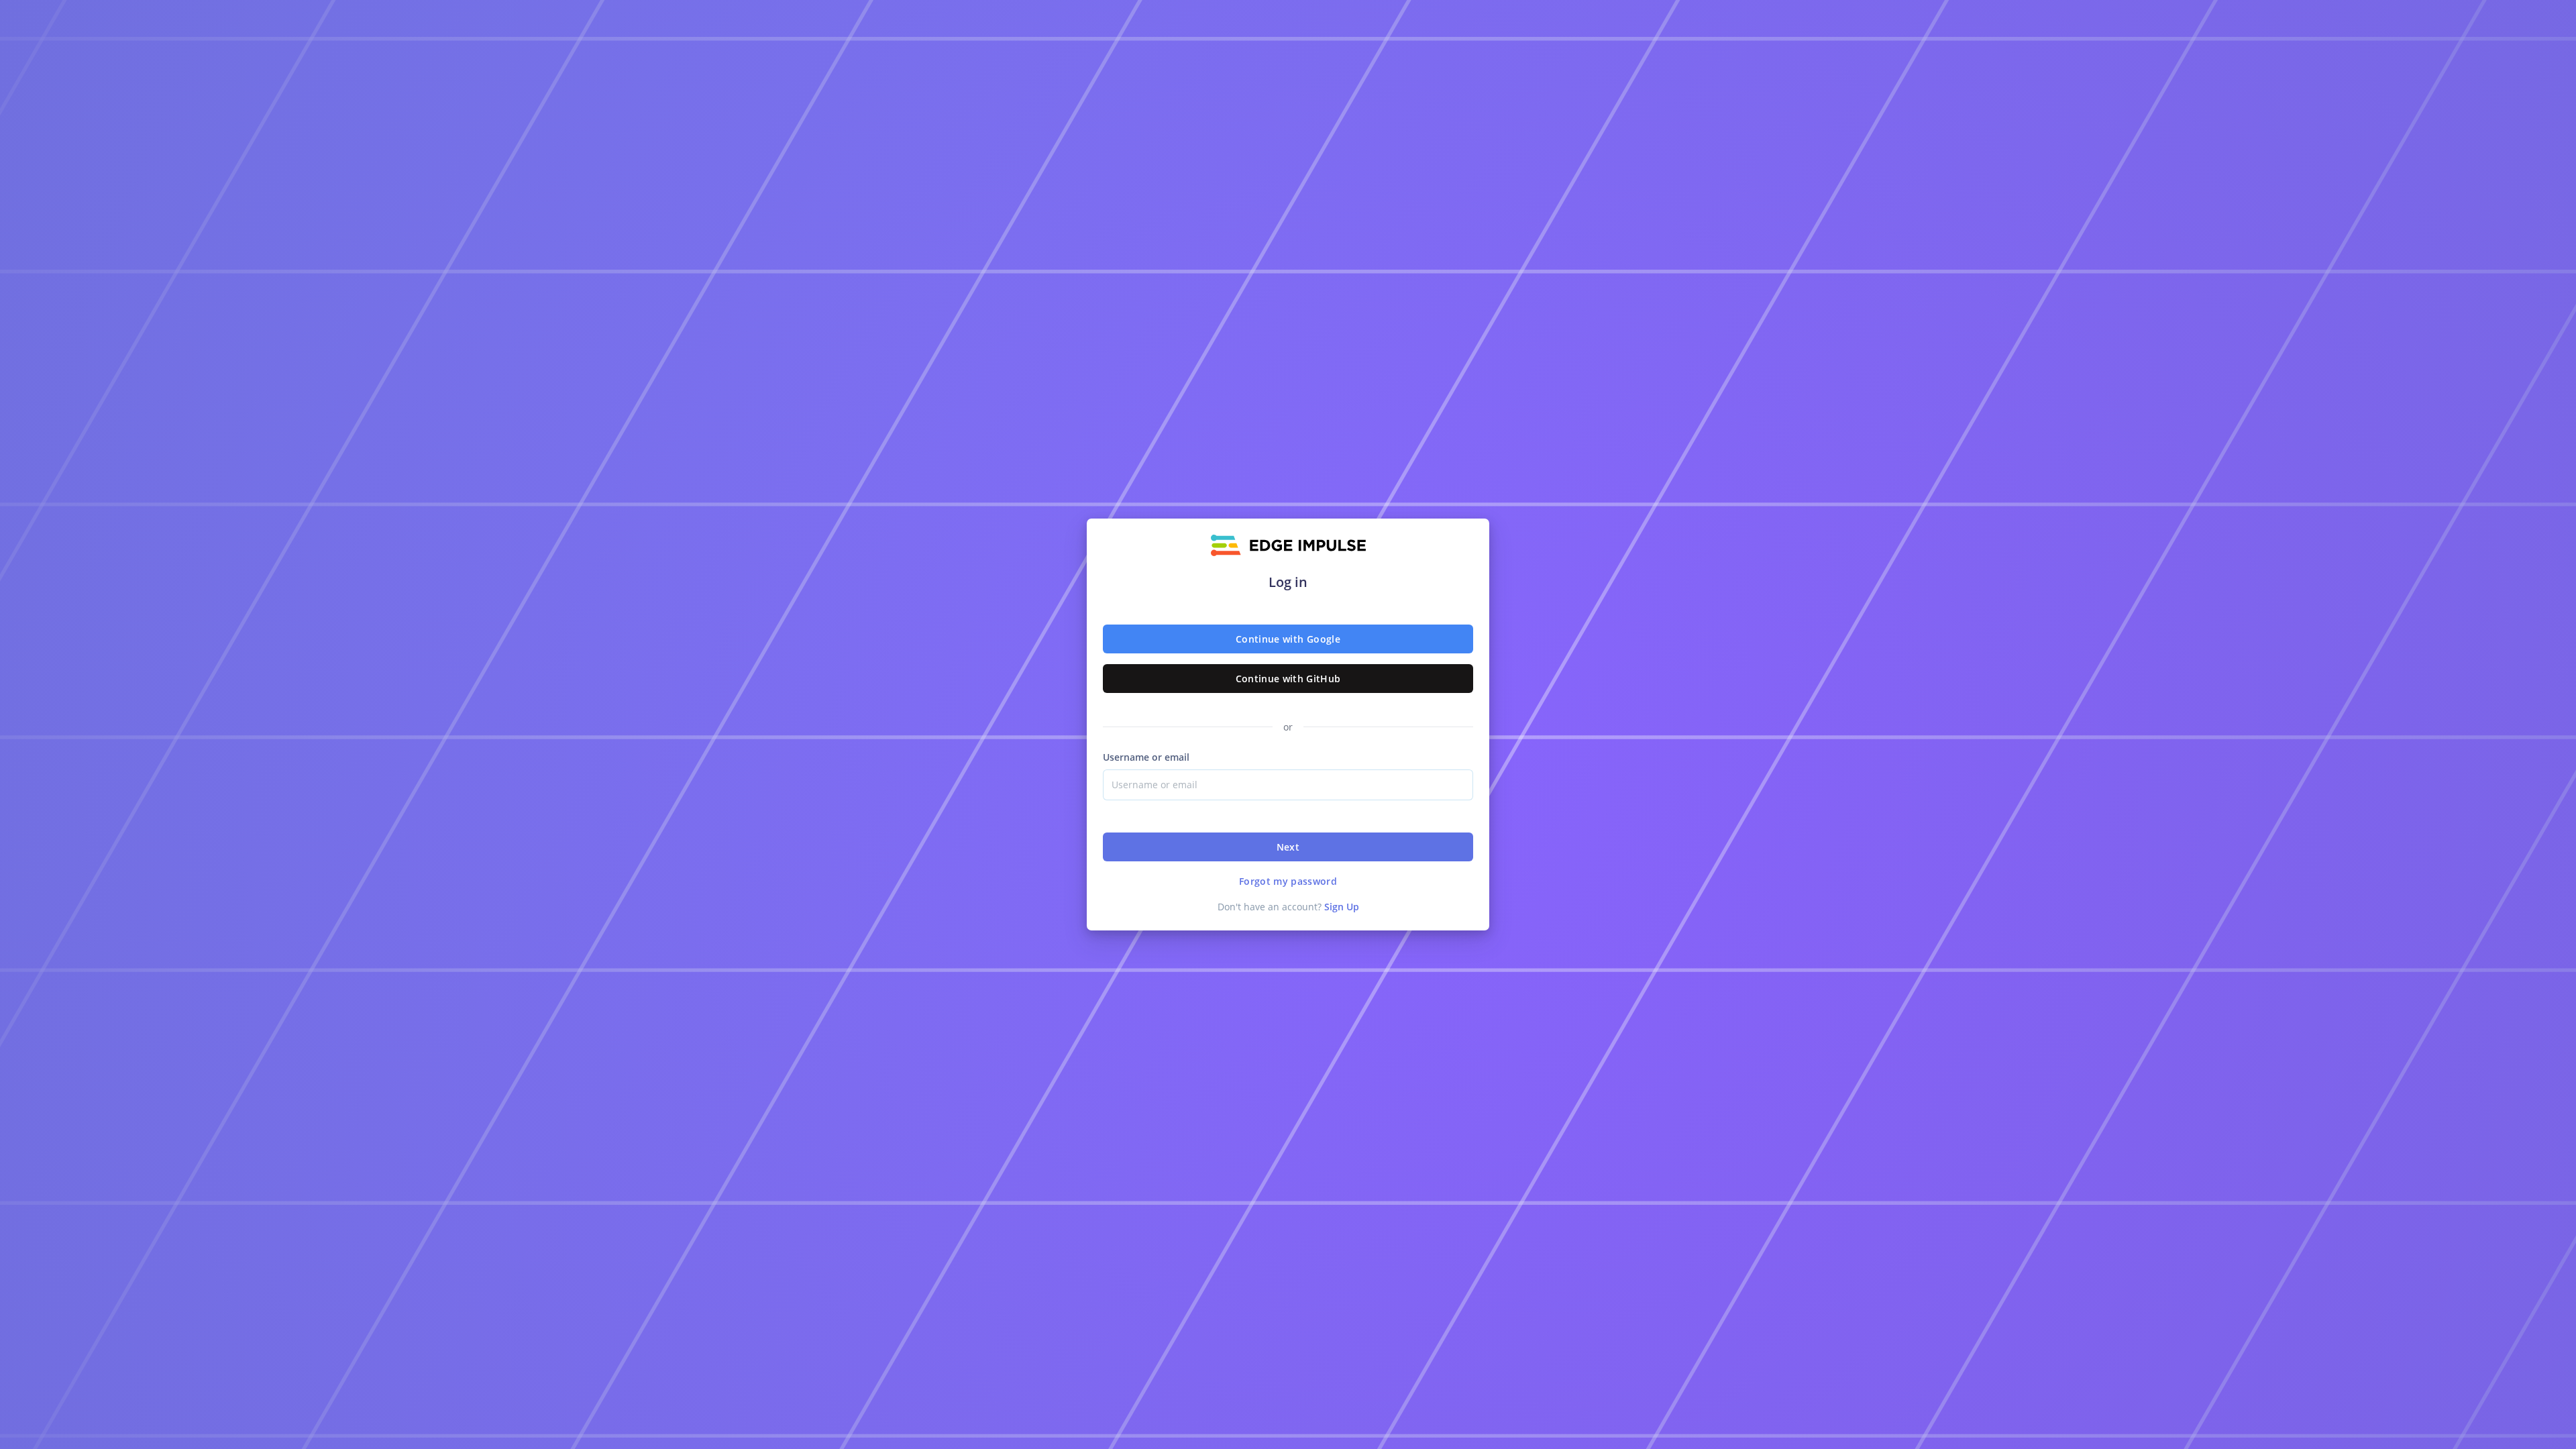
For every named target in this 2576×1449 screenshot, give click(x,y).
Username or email (1146, 757)
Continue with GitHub (1288, 679)
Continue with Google (1288, 639)
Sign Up (1342, 907)
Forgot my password (1288, 881)
